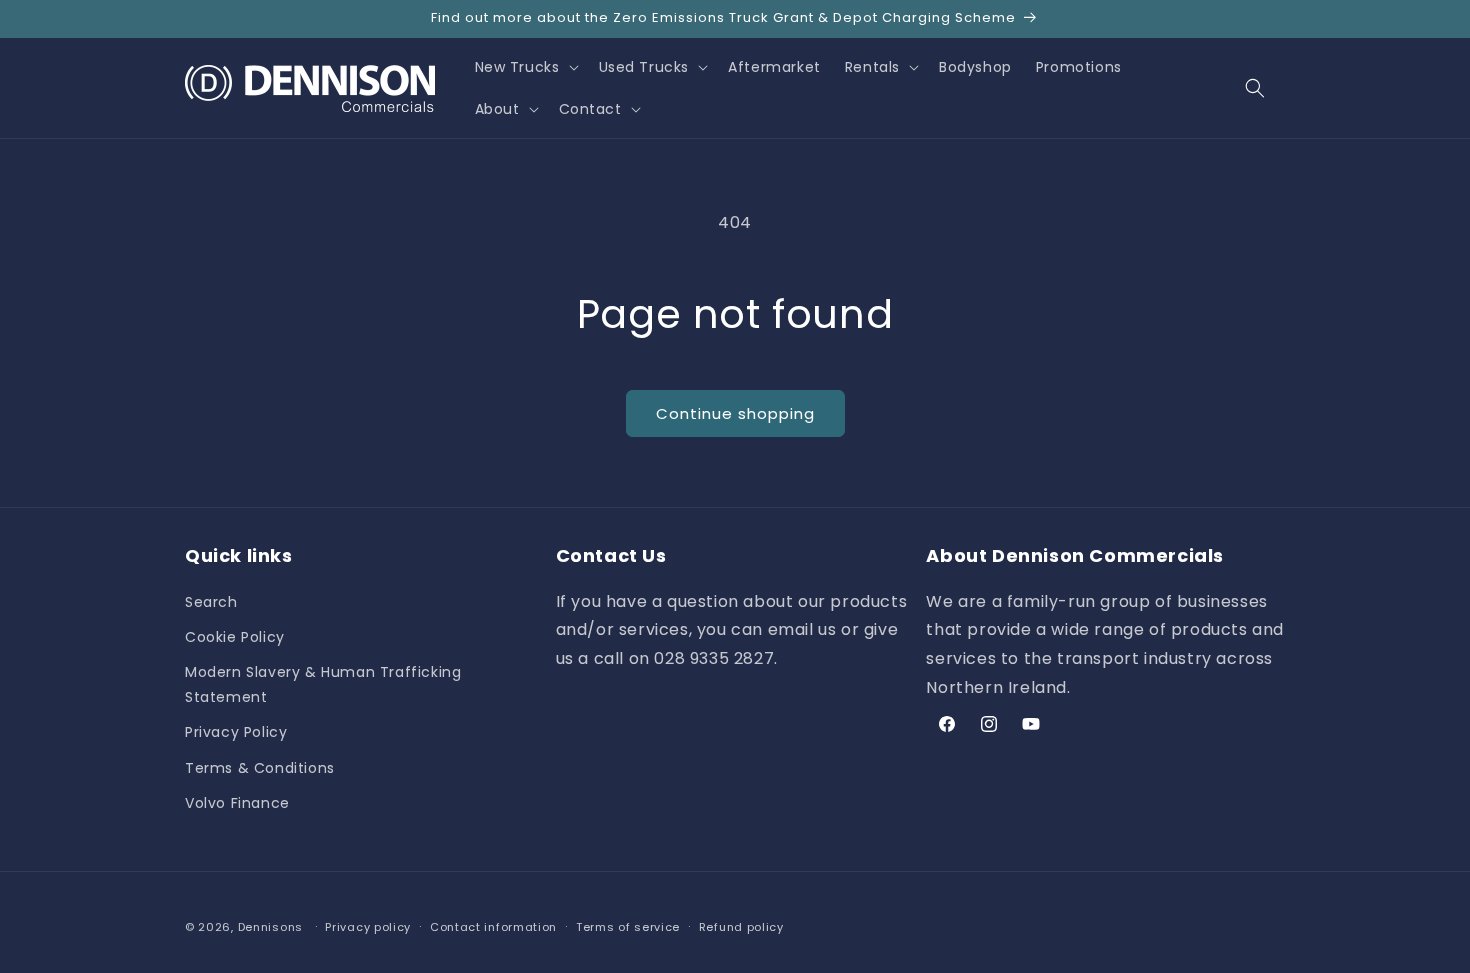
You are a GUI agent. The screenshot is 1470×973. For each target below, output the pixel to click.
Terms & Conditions (260, 768)
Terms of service (628, 927)
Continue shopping (735, 413)
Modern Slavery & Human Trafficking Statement (323, 684)
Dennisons (270, 927)
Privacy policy (368, 927)
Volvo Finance (237, 803)
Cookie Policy (235, 637)
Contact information (493, 927)
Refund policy (741, 927)
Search (211, 602)
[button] (525, 67)
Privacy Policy (236, 732)
